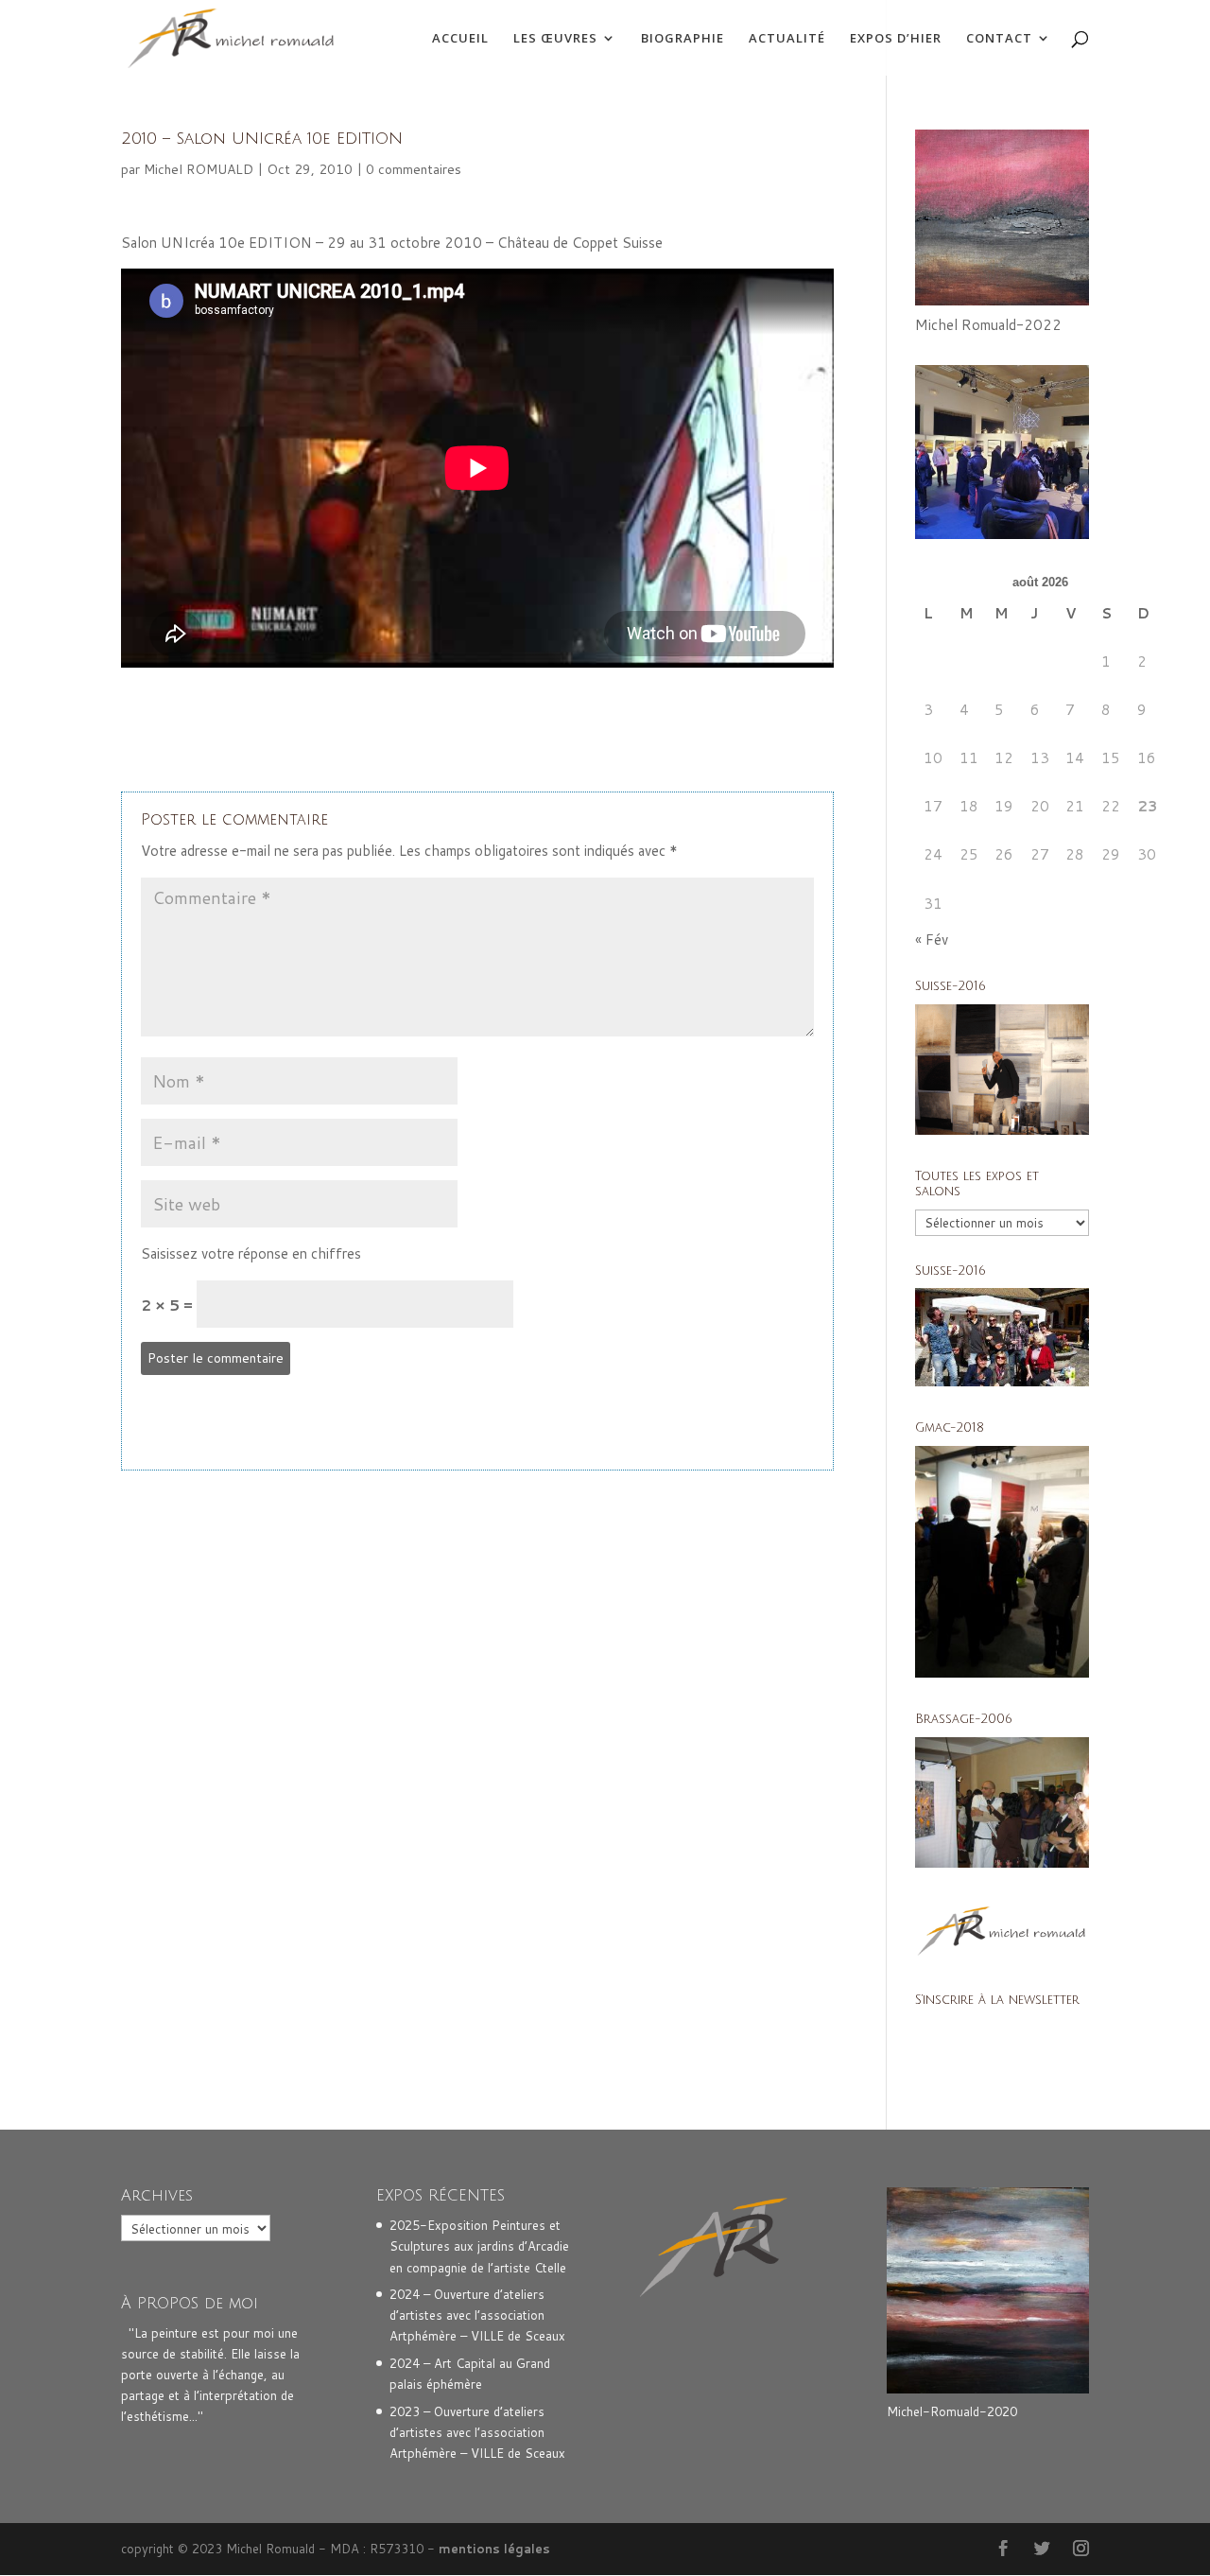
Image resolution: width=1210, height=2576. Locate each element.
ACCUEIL (460, 39)
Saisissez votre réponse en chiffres (251, 1253)
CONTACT (999, 39)
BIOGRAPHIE (683, 39)
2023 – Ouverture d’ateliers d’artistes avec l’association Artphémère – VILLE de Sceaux (477, 2432)
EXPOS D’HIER (896, 39)
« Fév (932, 940)
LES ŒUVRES (555, 39)
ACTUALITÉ (787, 39)
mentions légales (494, 2549)
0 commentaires (414, 169)
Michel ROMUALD (199, 169)
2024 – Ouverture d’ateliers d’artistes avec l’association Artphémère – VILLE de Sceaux (477, 2315)
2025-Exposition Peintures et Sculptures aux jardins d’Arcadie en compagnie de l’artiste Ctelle (479, 2246)
